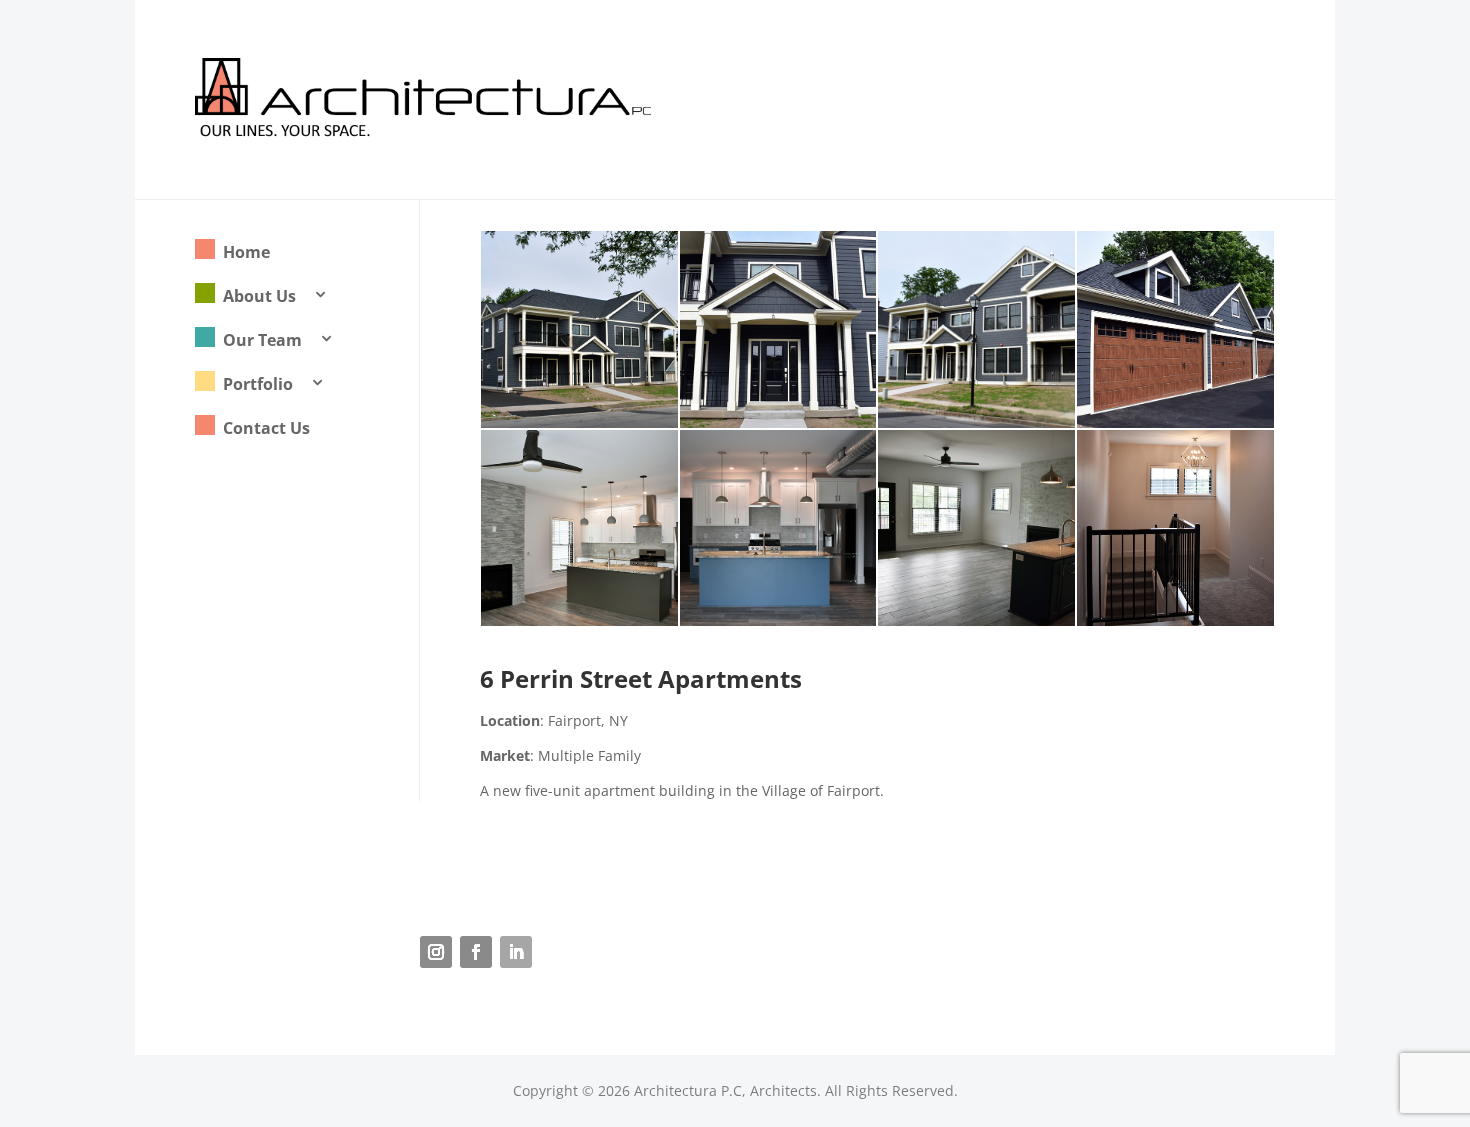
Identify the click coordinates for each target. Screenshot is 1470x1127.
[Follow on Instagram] (436, 952)
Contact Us (266, 428)
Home (246, 252)
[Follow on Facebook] (476, 952)
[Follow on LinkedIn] (516, 952)
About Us (259, 296)
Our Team (262, 340)
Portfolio (258, 384)
